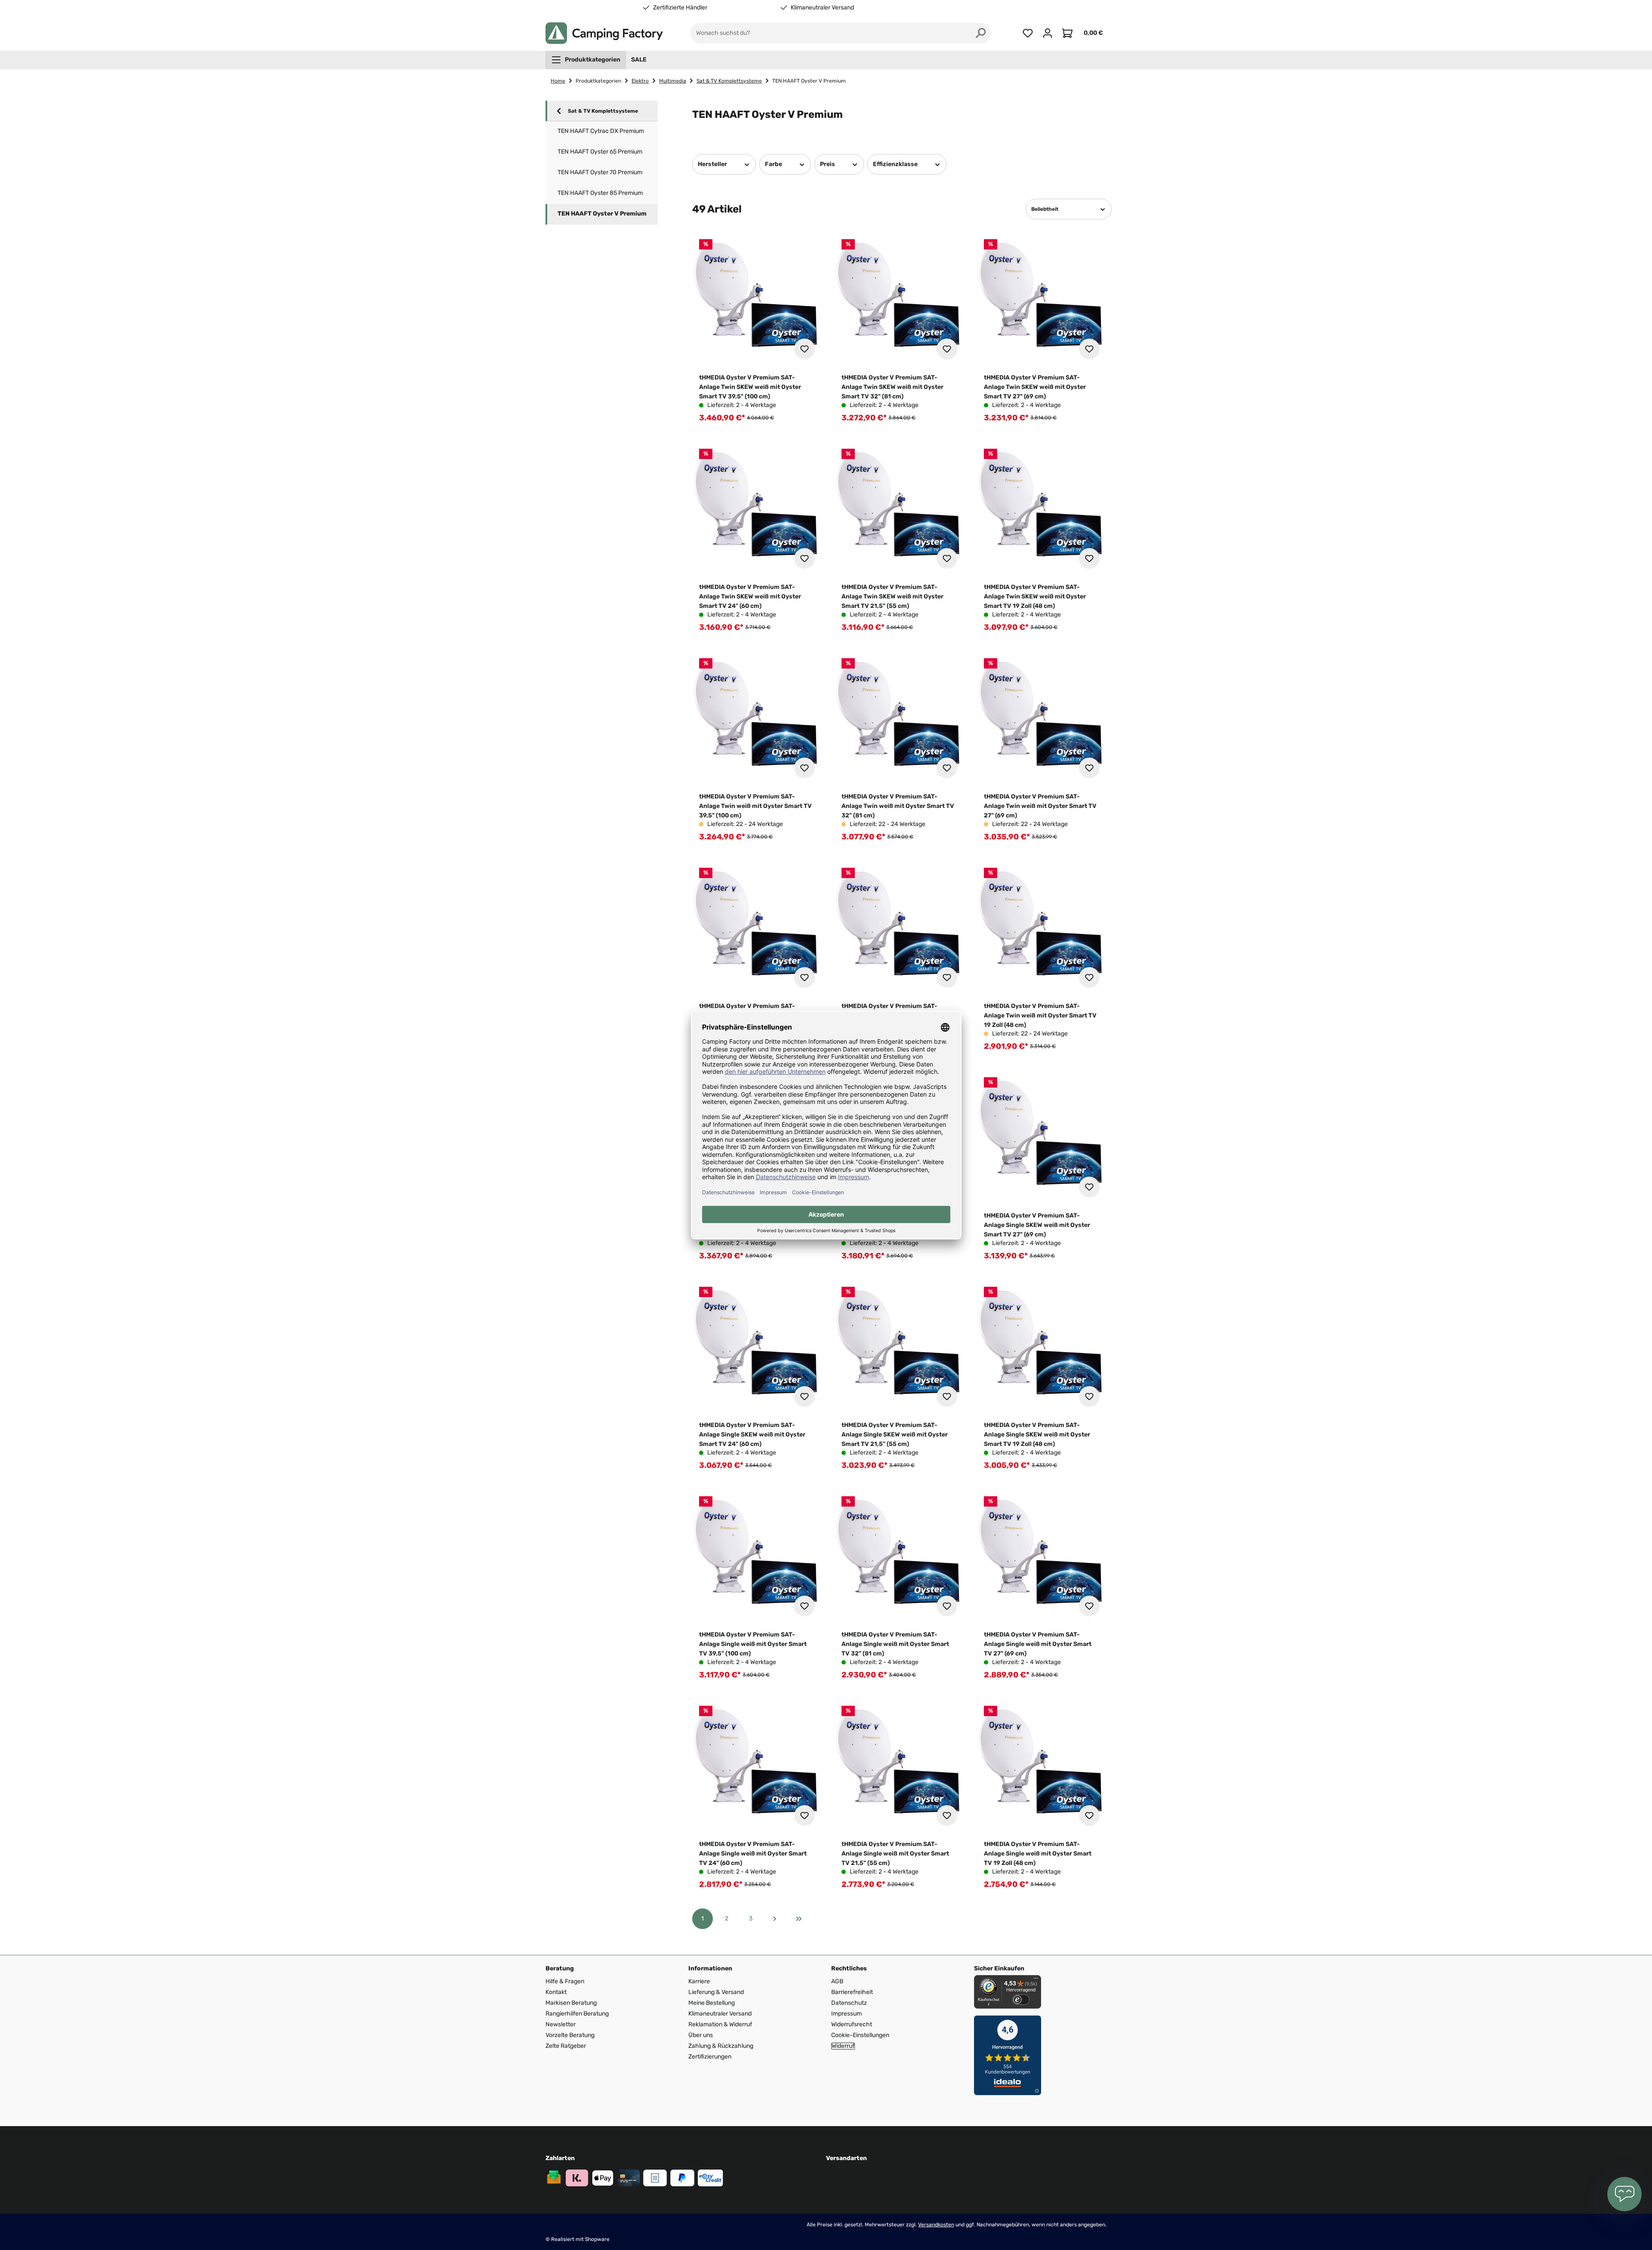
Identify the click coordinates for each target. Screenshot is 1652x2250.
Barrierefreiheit (852, 1992)
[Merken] (804, 349)
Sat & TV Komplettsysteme (603, 111)
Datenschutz (849, 2003)
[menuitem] (586, 60)
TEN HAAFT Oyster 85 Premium (600, 193)
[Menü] (1036, 1980)
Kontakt (556, 1992)
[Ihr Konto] (1048, 33)
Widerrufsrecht (852, 2024)
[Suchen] (981, 33)
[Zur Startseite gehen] (604, 33)
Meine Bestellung (712, 2003)
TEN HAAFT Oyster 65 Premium (600, 152)
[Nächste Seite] (775, 1919)
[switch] (1021, 2000)
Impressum (846, 2014)
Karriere (699, 1981)
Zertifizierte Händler (680, 8)
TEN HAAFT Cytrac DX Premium (601, 131)
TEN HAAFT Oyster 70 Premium (600, 172)
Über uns (701, 2035)
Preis (828, 164)
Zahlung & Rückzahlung (721, 2046)
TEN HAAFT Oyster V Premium (602, 214)
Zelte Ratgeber (566, 2046)
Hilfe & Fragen (565, 1981)
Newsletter (561, 2024)
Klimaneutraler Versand (822, 8)
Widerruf (843, 2046)
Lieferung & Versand (716, 1992)
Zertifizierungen (710, 2057)
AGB (837, 1981)
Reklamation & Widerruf (720, 2024)
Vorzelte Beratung (570, 2035)
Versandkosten (936, 2225)
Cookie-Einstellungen (860, 2035)
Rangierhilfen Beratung (577, 2014)
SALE (639, 60)
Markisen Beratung (571, 2003)
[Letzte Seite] (799, 1919)
